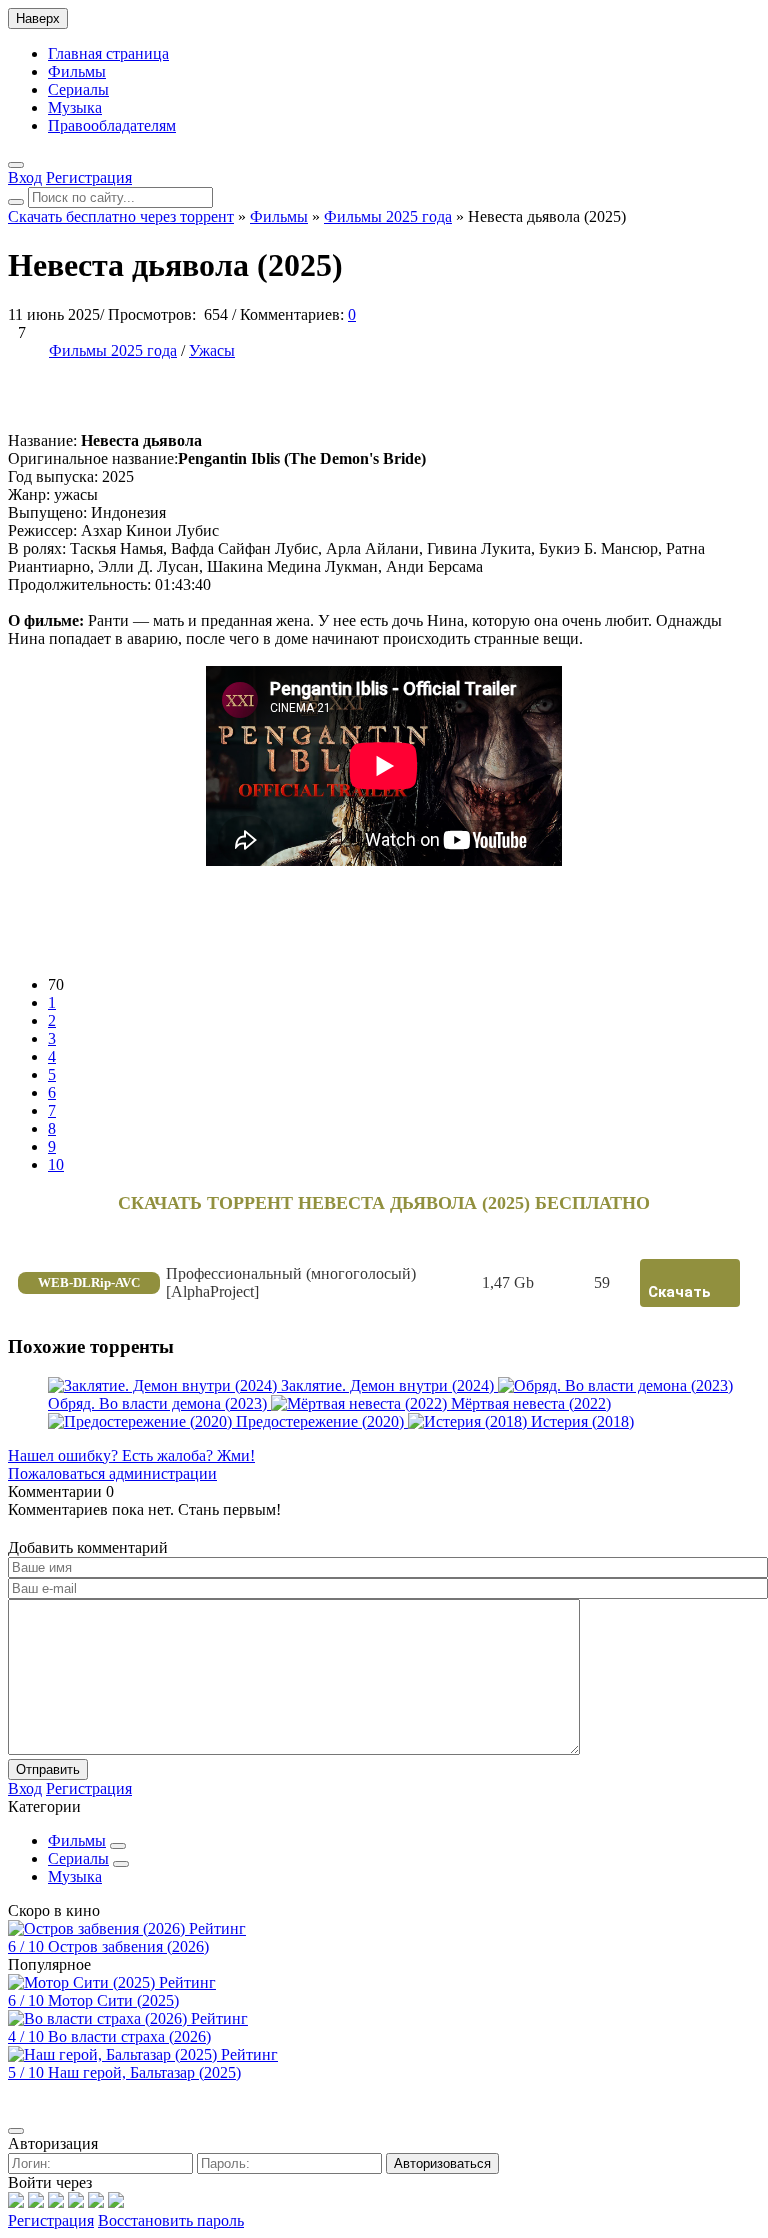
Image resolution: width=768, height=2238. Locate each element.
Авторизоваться (442, 2163)
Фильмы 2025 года (113, 350)
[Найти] (16, 202)
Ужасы (212, 350)
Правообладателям (112, 125)
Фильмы (77, 71)
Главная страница (108, 53)
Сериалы (78, 89)
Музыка (75, 107)
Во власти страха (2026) (129, 2036)
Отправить (48, 1769)
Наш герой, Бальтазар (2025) (144, 2072)
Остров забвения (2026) (128, 1946)
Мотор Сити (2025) (113, 2000)
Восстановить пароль (171, 2220)
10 (56, 1164)
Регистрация (51, 2220)
